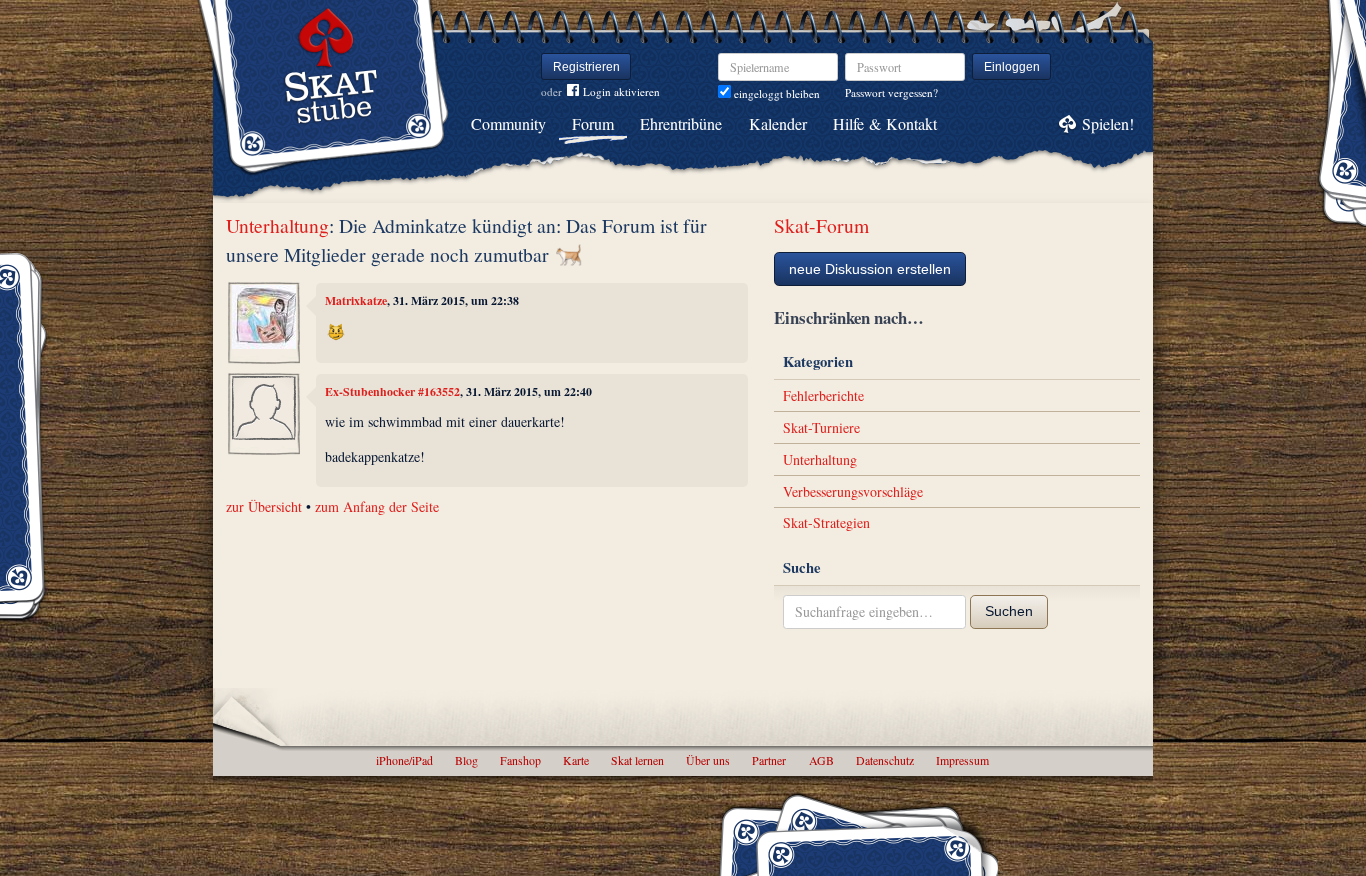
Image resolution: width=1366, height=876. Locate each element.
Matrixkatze (356, 300)
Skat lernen (637, 760)
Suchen (1009, 611)
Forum (593, 123)
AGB (821, 760)
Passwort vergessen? (891, 92)
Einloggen (1012, 67)
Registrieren (586, 67)
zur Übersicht (264, 506)
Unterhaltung (277, 225)
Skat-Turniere (821, 427)
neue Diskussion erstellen (870, 269)
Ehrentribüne (681, 123)
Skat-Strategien (826, 522)
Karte (576, 760)
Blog (466, 760)
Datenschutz (885, 760)
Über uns (708, 760)
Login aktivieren (621, 91)
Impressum (962, 760)
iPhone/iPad (404, 760)
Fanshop (520, 760)
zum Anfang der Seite (377, 506)
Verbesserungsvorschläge (853, 491)
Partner (769, 760)
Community (508, 123)
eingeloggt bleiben (775, 93)
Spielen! (1108, 123)
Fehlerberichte (823, 395)
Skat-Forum (821, 225)
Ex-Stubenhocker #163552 (392, 391)
